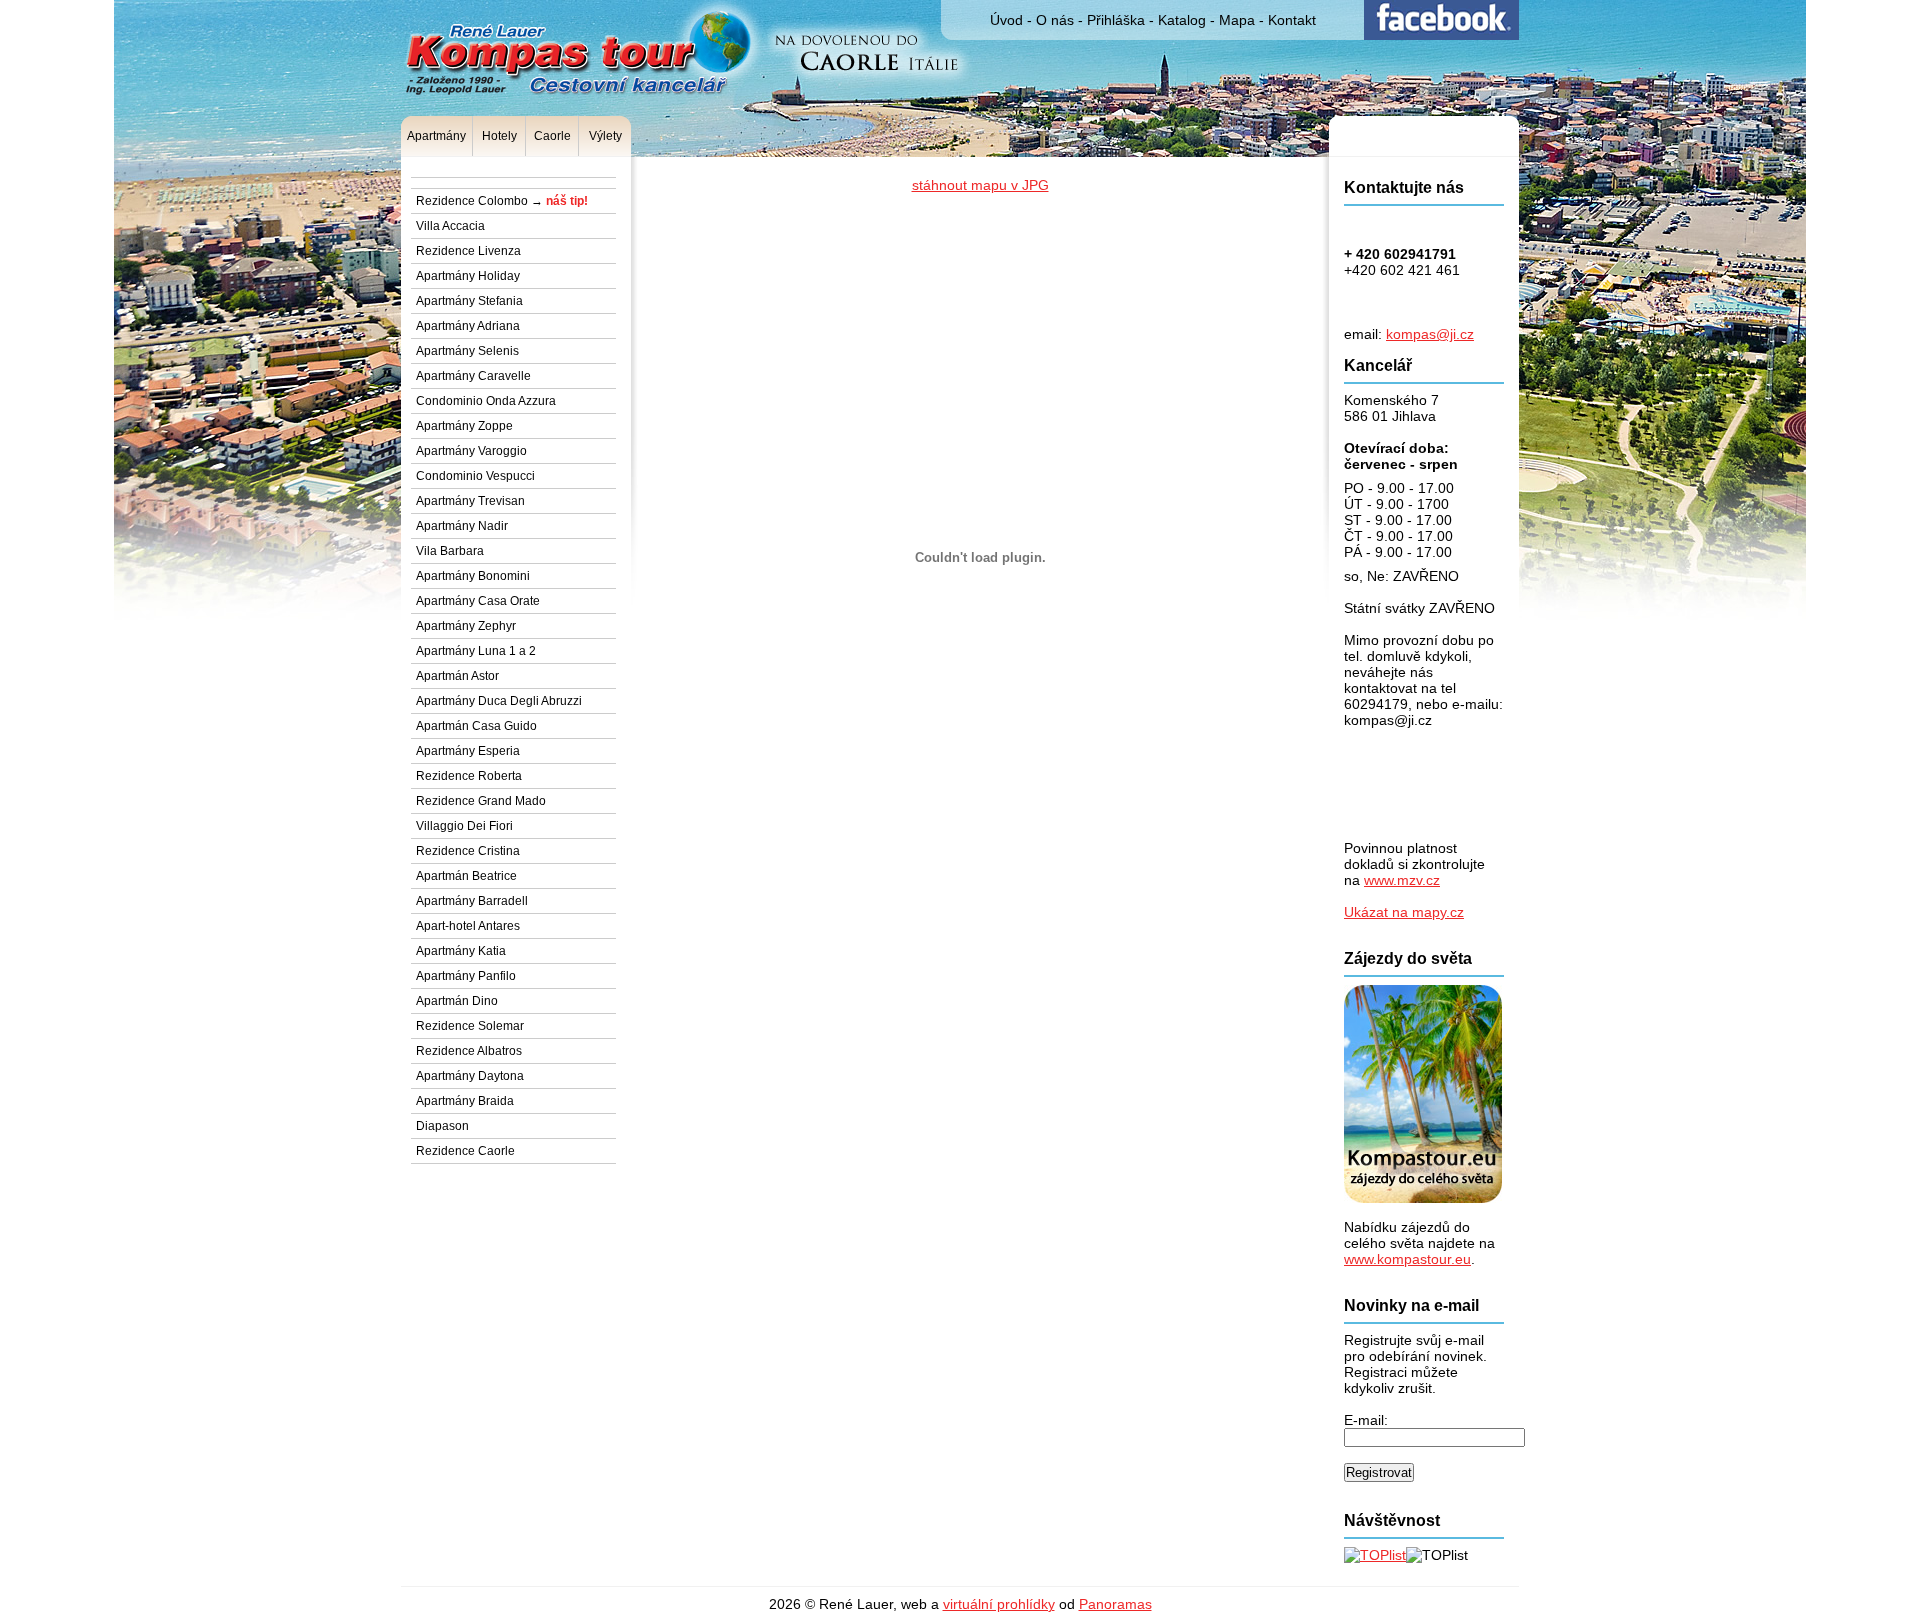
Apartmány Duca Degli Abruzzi (499, 701)
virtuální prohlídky (999, 1604)
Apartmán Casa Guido (476, 726)
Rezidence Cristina (468, 851)
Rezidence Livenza (468, 251)
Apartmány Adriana (468, 326)
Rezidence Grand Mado (481, 801)
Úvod (1006, 20)
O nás (1055, 20)
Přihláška (1116, 20)
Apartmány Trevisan (470, 501)
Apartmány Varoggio (471, 451)
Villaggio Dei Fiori (464, 826)
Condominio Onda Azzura (486, 401)
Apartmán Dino (457, 1001)
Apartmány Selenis (467, 351)
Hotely (499, 136)
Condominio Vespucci (475, 476)
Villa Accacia (450, 226)
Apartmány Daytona (470, 1076)
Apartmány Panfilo (466, 976)
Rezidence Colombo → (502, 201)
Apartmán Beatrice (466, 876)
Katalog (1182, 20)
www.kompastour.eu (1407, 1259)
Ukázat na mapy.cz (1404, 912)
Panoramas (1115, 1604)
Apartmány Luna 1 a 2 (476, 651)
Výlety (605, 136)
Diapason (442, 1126)
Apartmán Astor (457, 676)
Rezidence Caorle (465, 1151)
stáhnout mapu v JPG (980, 185)
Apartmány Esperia (468, 751)
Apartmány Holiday (468, 276)
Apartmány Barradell (472, 901)
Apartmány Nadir (462, 526)
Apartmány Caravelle (473, 376)
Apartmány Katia (461, 951)
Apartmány (436, 136)
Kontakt (1292, 20)
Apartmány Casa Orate (478, 601)
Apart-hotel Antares (468, 926)
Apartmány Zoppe (464, 426)
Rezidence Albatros (469, 1051)
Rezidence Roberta (469, 776)
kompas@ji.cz (1430, 334)
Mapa (1237, 20)
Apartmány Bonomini (473, 576)
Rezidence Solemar (470, 1026)
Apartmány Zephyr (466, 626)
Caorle (552, 136)
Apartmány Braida (465, 1101)
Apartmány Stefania (469, 301)
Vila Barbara (450, 551)
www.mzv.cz (1402, 880)
